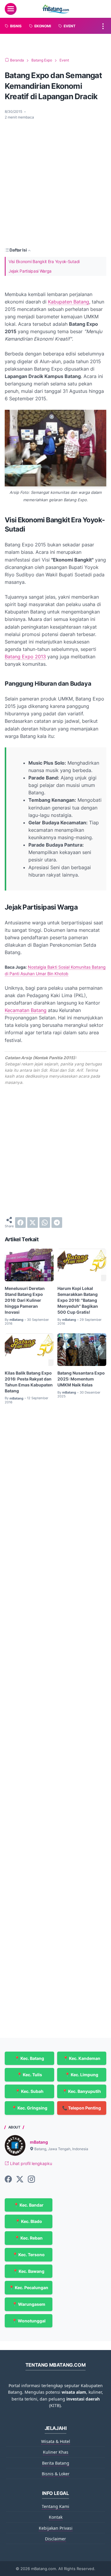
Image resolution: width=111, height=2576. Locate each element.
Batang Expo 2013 (25, 657)
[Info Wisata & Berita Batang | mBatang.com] (56, 9)
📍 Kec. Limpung (82, 2075)
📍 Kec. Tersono (29, 2255)
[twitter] (33, 1223)
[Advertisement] (55, 183)
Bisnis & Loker (56, 2474)
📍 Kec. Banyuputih (82, 2091)
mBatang (39, 2142)
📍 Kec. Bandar (29, 2205)
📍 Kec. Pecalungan (29, 2288)
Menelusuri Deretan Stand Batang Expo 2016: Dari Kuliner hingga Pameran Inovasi (25, 1300)
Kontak (56, 2517)
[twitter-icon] (20, 2180)
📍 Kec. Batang (29, 2058)
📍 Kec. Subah (29, 2091)
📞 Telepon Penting (82, 2108)
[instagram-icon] (31, 2180)
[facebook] (20, 1223)
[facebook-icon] (8, 2180)
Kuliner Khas (56, 2452)
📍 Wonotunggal (29, 2321)
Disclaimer (55, 2539)
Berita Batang (56, 2463)
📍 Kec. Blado (29, 2221)
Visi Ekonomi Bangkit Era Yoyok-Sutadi (44, 261)
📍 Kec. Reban (29, 2238)
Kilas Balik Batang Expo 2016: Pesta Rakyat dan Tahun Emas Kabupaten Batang (29, 1382)
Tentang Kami (55, 2506)
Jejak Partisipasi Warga (30, 271)
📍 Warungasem (29, 2304)
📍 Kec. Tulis (29, 2075)
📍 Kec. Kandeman (82, 2058)
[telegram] (57, 1223)
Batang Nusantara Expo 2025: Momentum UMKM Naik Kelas (81, 1379)
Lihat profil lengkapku (30, 2163)
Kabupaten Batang (69, 302)
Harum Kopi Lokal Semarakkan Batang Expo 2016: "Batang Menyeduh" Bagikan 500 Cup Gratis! (78, 1300)
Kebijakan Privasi (56, 2528)
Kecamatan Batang (26, 1010)
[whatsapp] (45, 1223)
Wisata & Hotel (56, 2441)
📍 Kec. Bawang (29, 2271)
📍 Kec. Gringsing (29, 2108)
